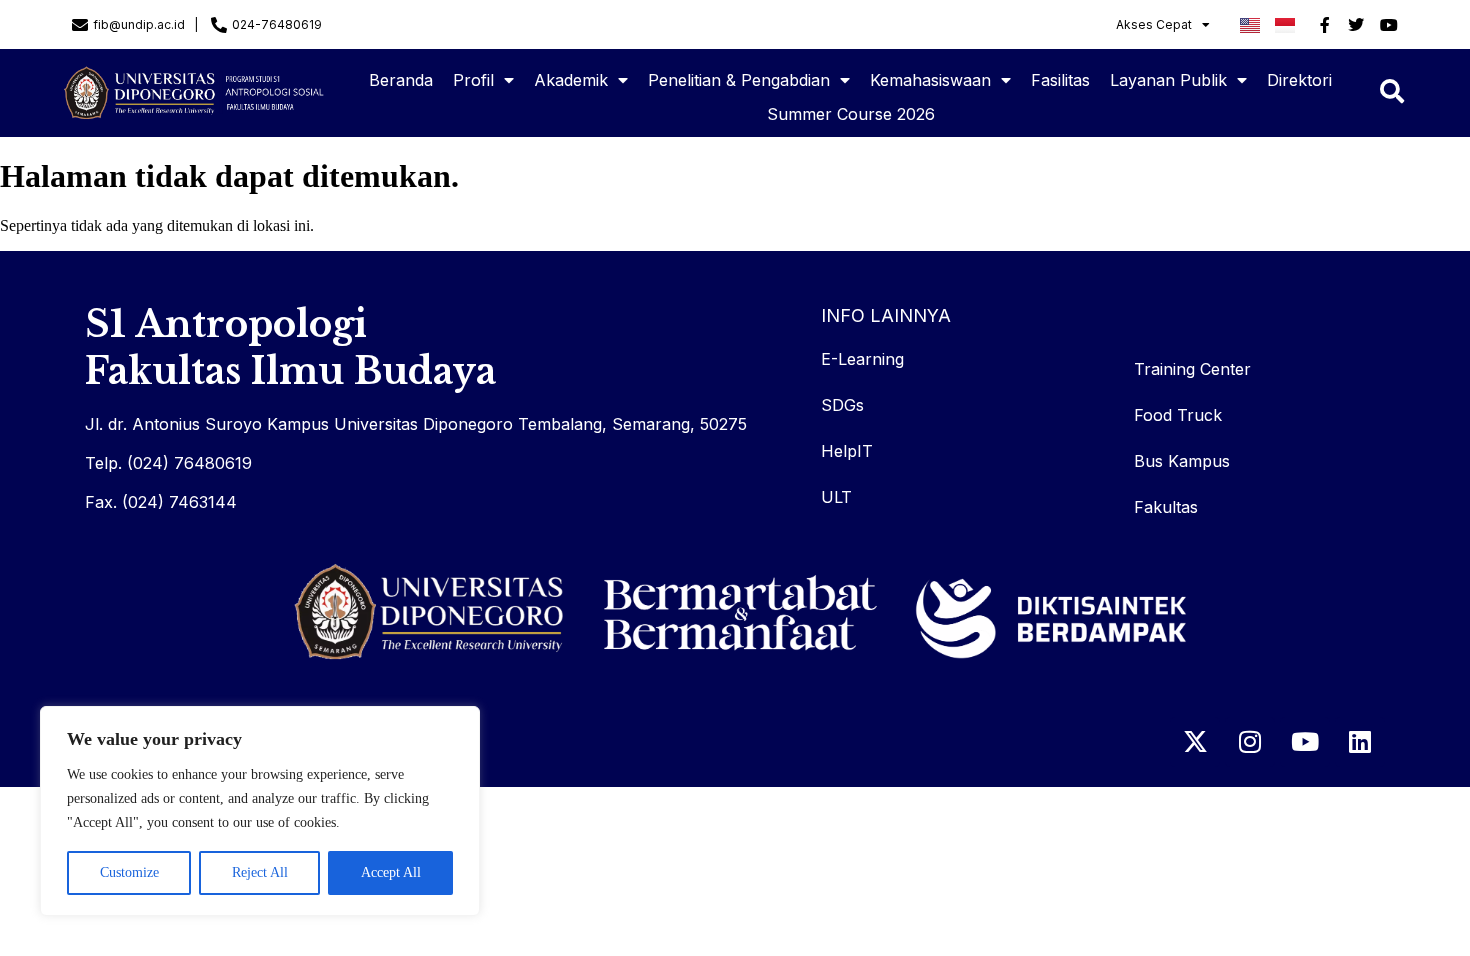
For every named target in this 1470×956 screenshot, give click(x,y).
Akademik (571, 80)
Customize (129, 872)
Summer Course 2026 (851, 114)
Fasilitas (1060, 80)
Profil (473, 80)
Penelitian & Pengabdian (739, 80)
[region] (260, 811)
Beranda (401, 80)
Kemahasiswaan (930, 80)
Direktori (1299, 80)
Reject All (260, 872)
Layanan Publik (1168, 80)
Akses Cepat (1154, 24)
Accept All (391, 872)
